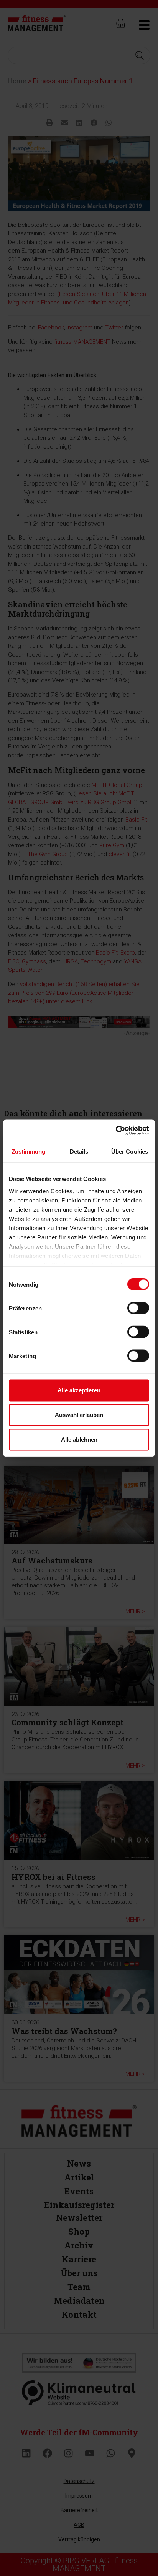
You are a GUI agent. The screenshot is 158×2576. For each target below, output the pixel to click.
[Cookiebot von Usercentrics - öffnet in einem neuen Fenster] (116, 1130)
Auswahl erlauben (79, 1415)
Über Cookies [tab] (130, 1152)
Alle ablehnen (79, 1439)
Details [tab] (79, 1152)
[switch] (138, 1308)
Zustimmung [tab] (29, 1152)
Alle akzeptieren (79, 1390)
